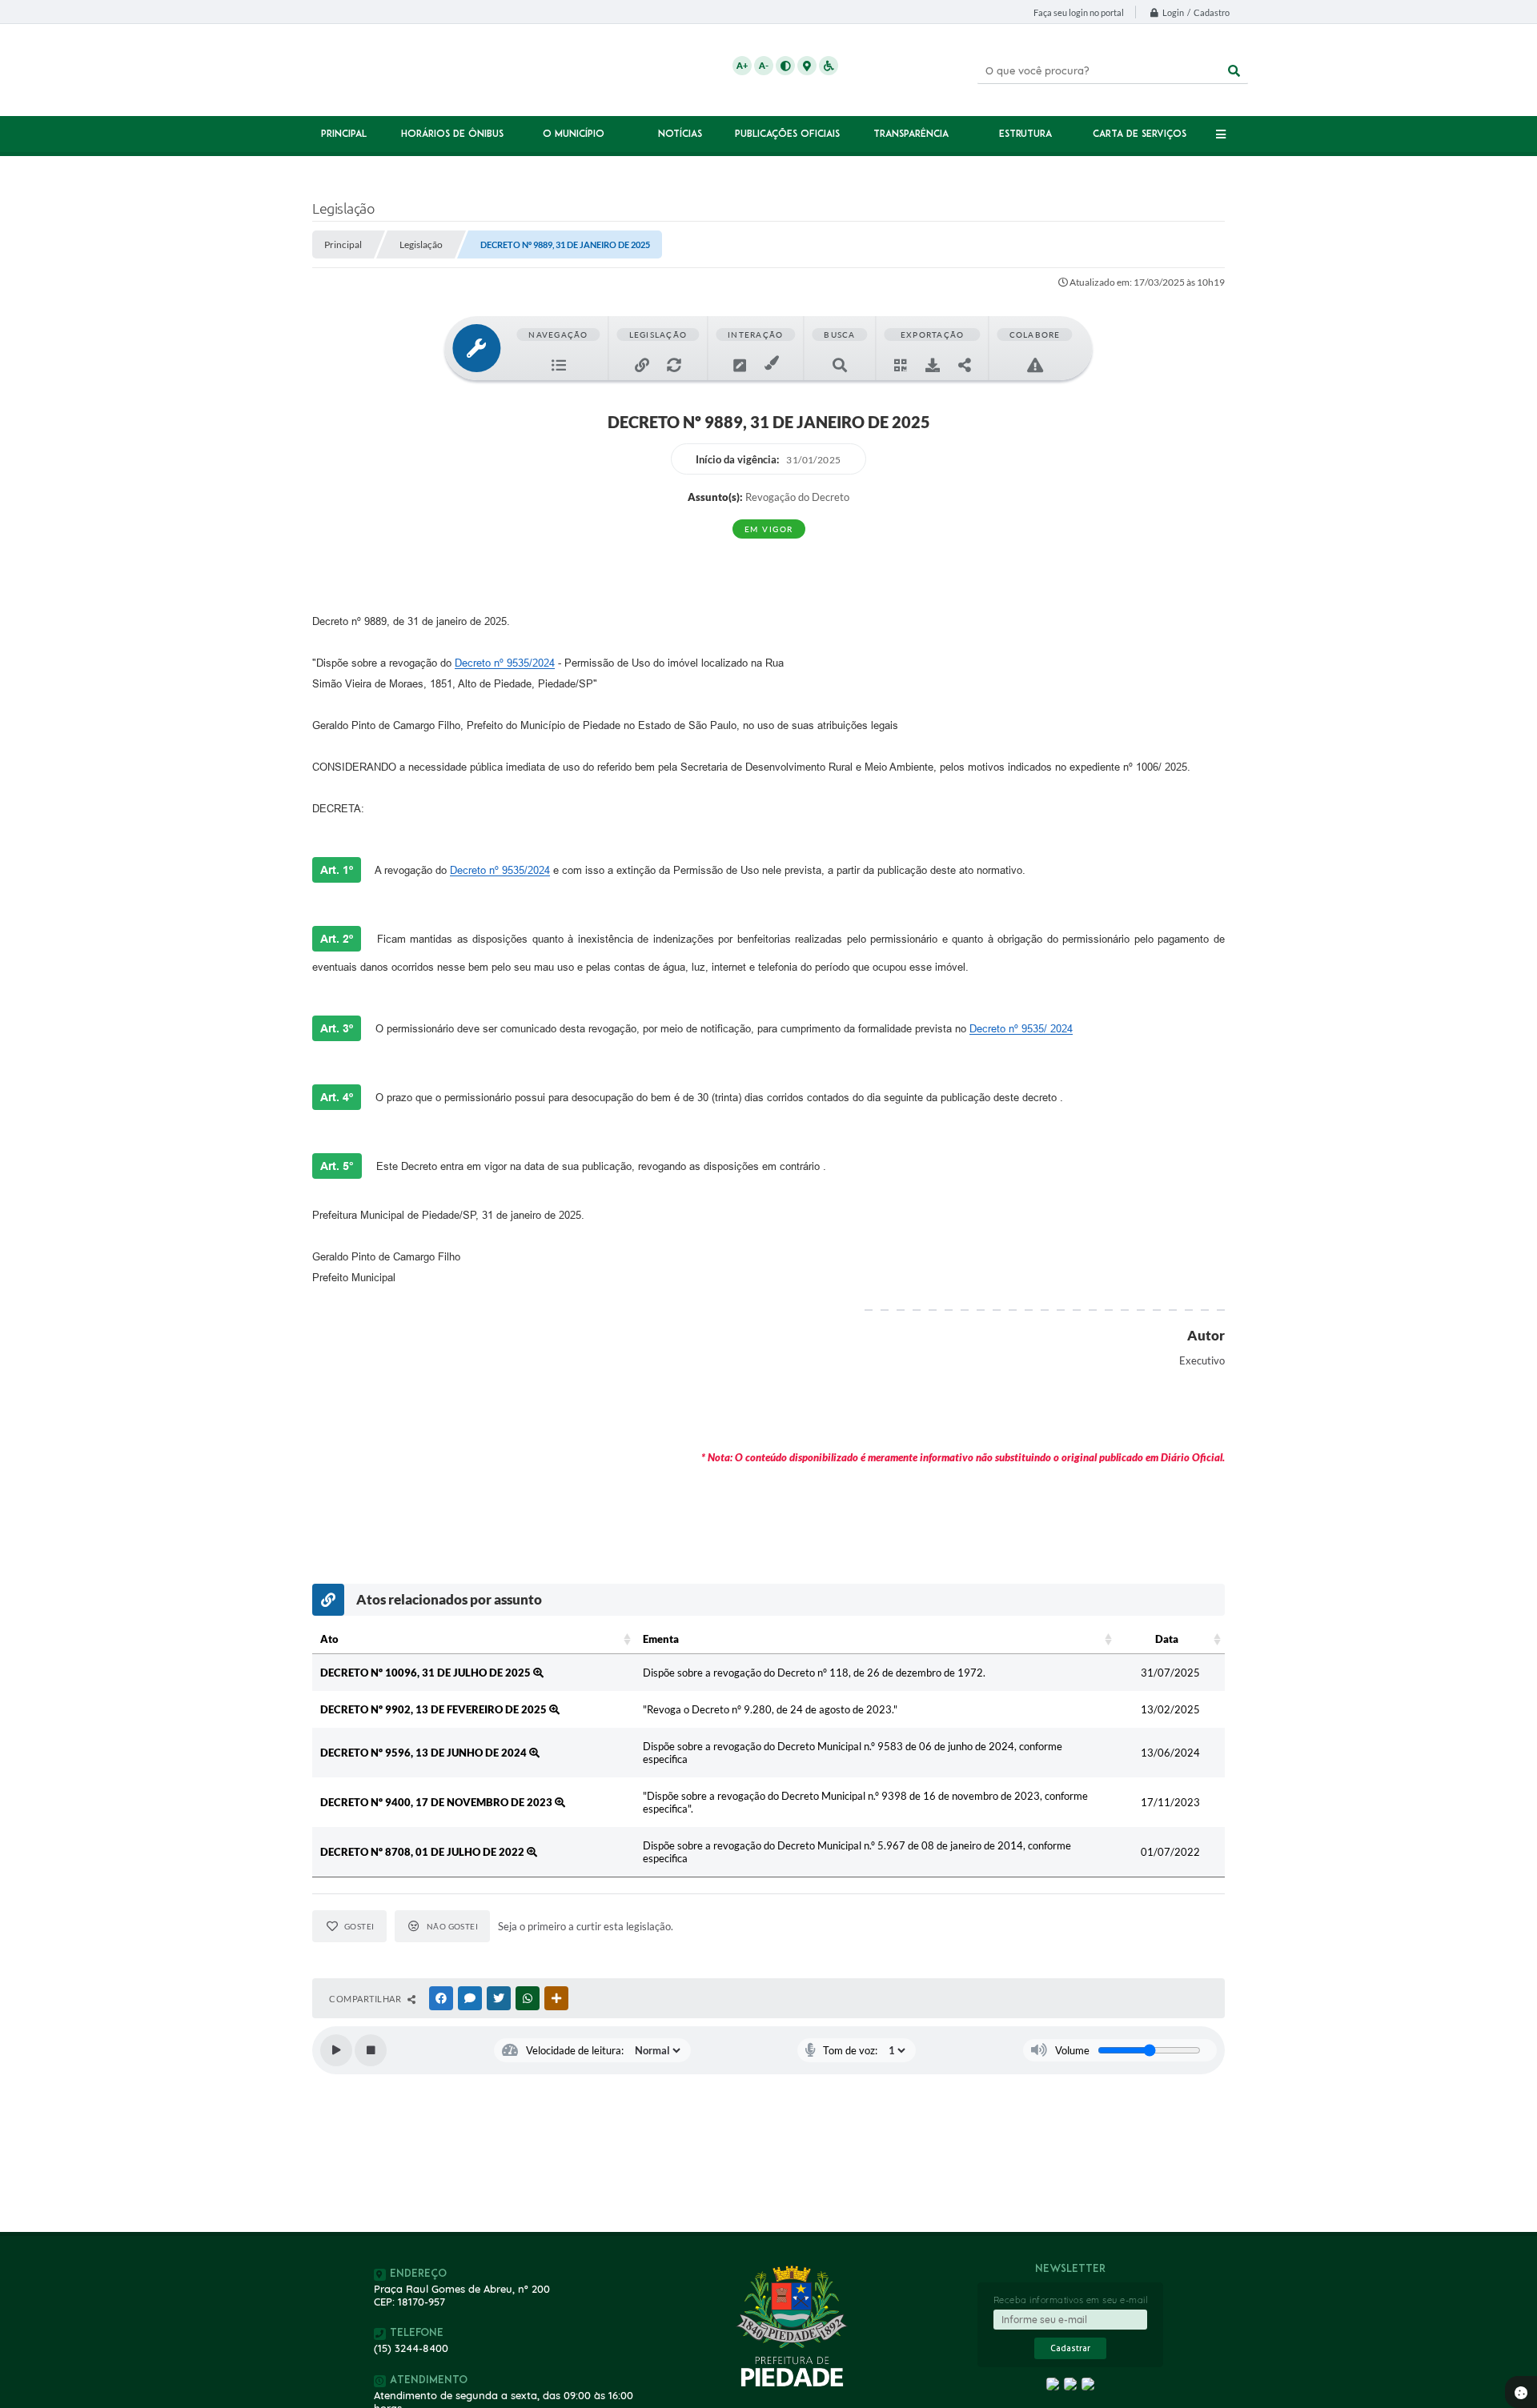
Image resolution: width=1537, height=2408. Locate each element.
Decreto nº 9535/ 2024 (1021, 1029)
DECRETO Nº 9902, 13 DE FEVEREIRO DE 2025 (435, 1709)
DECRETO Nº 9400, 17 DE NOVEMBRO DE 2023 (437, 1802)
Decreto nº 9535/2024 (505, 663)
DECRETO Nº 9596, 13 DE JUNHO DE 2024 (425, 1753)
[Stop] (371, 2050)
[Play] (336, 2050)
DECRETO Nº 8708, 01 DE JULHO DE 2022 (423, 1852)
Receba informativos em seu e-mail (1071, 2300)
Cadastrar (1070, 2348)
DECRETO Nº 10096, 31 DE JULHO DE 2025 (427, 1673)
